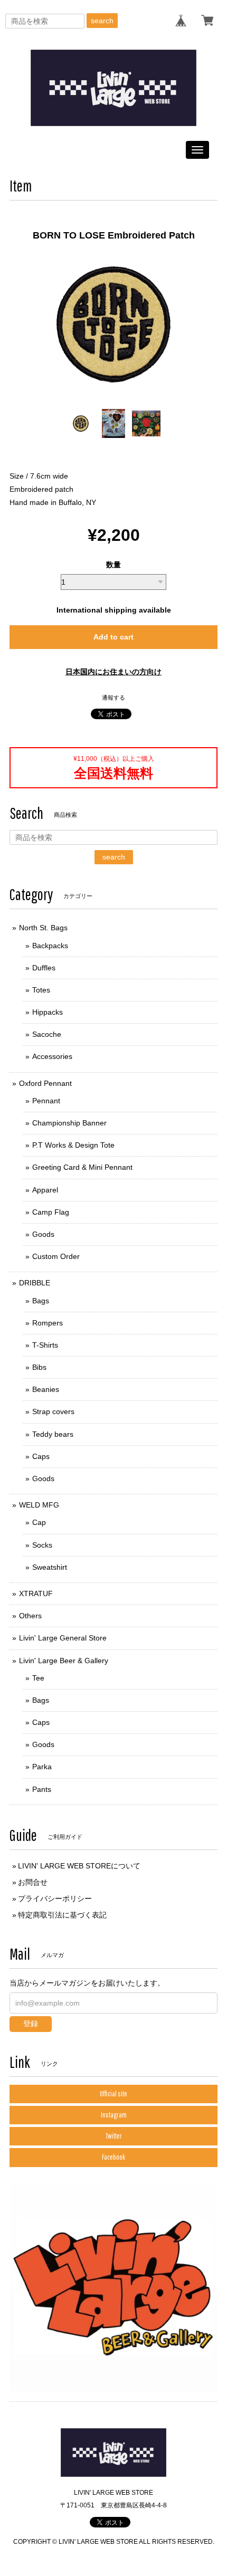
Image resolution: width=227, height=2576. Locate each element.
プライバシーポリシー (55, 1898)
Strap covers (53, 1411)
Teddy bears (53, 1434)
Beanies (46, 1389)
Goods (43, 1234)
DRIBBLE (35, 1283)
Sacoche (47, 1034)
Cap (39, 1522)
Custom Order (56, 1256)
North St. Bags (43, 928)
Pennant (46, 1101)
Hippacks (48, 1012)
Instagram (114, 2115)
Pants (42, 1789)
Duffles (44, 968)
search (102, 21)
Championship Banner (69, 1123)
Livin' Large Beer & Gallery (64, 1661)
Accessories (52, 1056)
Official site (113, 2094)
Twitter (114, 2136)
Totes (41, 990)
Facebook (113, 2157)
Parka (42, 1767)
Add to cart (113, 637)
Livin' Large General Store (63, 1638)
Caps (41, 1456)
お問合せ (33, 1882)
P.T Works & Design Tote (73, 1145)
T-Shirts (45, 1345)
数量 (113, 565)
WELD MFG (39, 1505)
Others (30, 1616)
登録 (31, 2024)
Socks (42, 1545)
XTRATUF (36, 1594)
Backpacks (50, 946)
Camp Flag (51, 1212)
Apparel (45, 1190)
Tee (38, 1678)
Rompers (48, 1323)
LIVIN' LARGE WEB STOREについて (79, 1866)
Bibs (39, 1367)
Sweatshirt (50, 1567)
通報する (113, 698)
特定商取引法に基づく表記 (62, 1915)
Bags (41, 1301)
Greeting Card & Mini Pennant (82, 1167)
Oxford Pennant (45, 1083)
